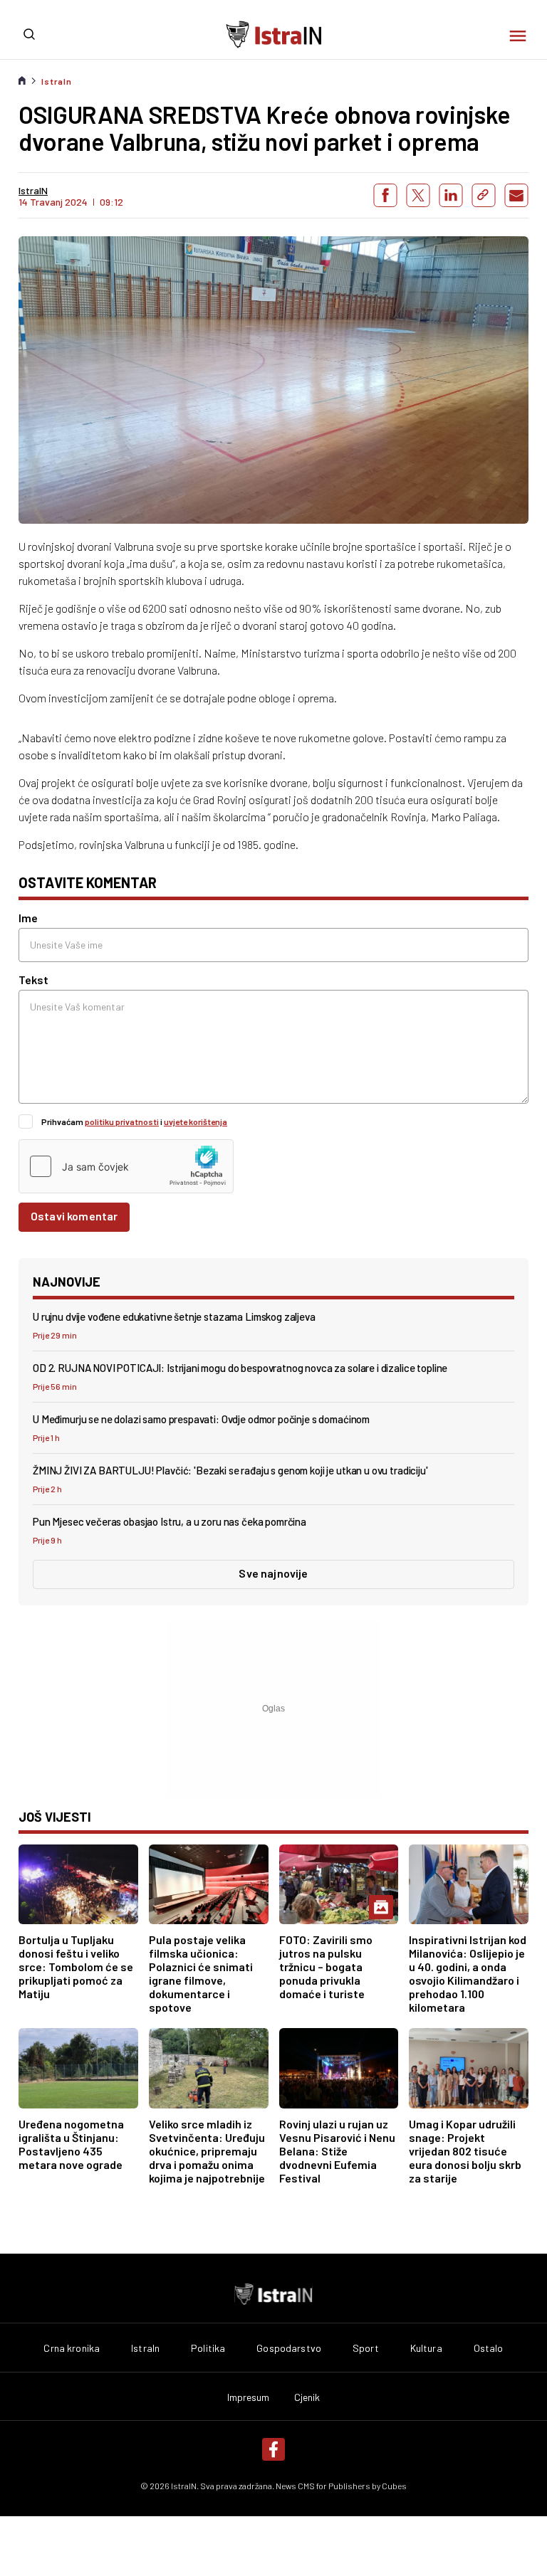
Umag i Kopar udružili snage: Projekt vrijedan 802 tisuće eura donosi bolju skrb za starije (465, 2151)
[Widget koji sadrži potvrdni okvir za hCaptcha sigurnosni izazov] (126, 1166)
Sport (366, 2348)
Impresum (249, 2397)
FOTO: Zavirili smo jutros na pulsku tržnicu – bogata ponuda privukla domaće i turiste (326, 1967)
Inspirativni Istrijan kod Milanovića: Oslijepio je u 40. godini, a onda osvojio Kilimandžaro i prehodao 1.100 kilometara (468, 1973)
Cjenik (307, 2397)
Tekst (33, 980)
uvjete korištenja (196, 1121)
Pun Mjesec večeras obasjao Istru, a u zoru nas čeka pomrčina (170, 1521)
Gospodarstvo (289, 2348)
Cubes (394, 2486)
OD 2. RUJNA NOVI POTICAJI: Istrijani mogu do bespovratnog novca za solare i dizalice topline (240, 1368)
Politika (208, 2348)
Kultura (426, 2348)
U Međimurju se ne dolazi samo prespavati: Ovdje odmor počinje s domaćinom (201, 1419)
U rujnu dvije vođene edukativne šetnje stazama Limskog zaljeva (174, 1316)
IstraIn (57, 81)
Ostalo (489, 2348)
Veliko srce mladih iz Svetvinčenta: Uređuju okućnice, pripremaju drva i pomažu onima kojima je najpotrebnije (207, 2151)
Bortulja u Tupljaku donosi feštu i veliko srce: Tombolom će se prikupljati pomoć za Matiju (76, 1967)
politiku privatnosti (122, 1121)
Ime (28, 918)
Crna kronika (72, 2348)
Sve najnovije (273, 1573)
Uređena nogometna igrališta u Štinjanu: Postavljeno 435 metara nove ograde (71, 2144)
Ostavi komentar (74, 1216)
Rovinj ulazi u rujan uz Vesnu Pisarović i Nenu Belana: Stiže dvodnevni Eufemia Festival (337, 2151)
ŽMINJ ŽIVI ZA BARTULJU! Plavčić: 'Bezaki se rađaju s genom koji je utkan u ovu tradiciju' (230, 1470)
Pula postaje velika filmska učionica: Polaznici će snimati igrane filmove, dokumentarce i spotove (201, 1973)
